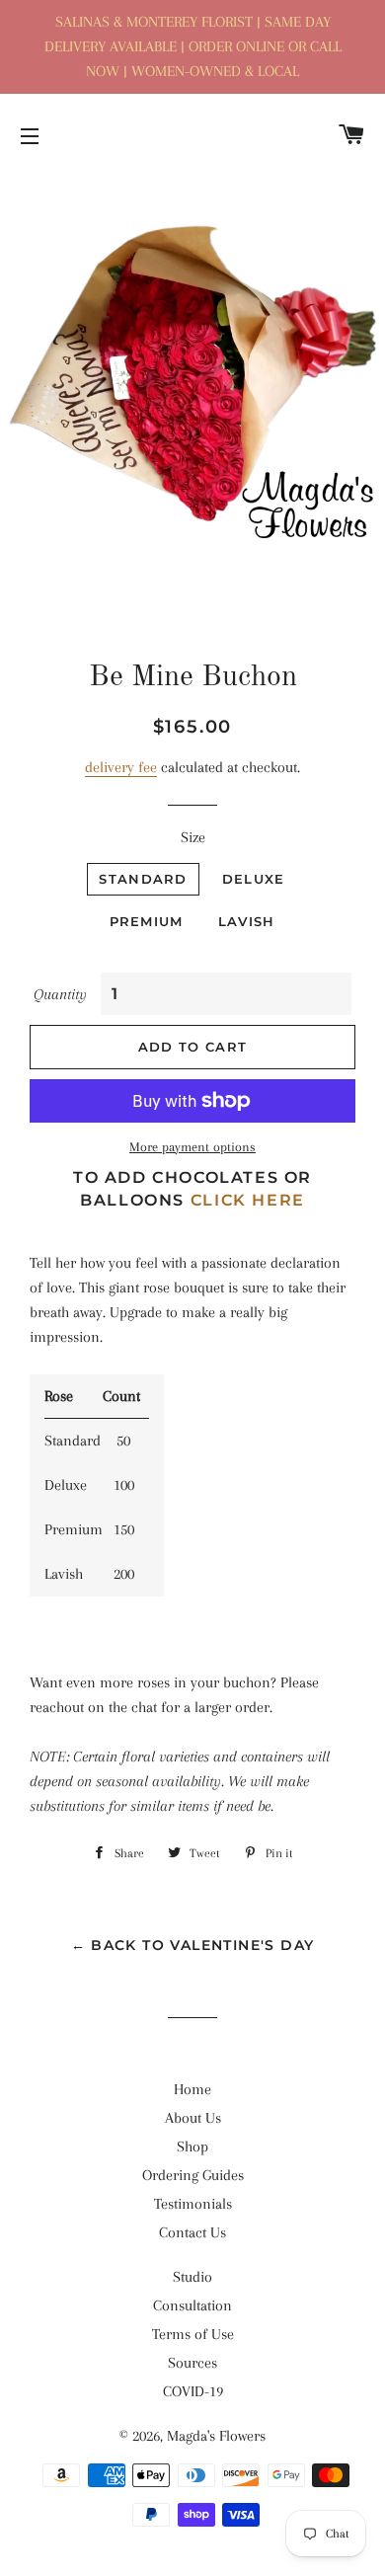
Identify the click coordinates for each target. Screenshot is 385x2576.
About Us (193, 2118)
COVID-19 (193, 2391)
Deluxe (254, 879)
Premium (147, 921)
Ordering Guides (193, 2175)
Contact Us (192, 2232)
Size (193, 837)
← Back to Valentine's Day (193, 1945)
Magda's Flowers (216, 2436)
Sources (192, 2363)
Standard (143, 879)
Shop (192, 2147)
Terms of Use (193, 2334)
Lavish (247, 921)
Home (192, 2089)
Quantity (60, 994)
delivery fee (121, 767)
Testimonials (193, 2204)
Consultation (192, 2305)
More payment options (192, 1147)
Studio (192, 2277)
